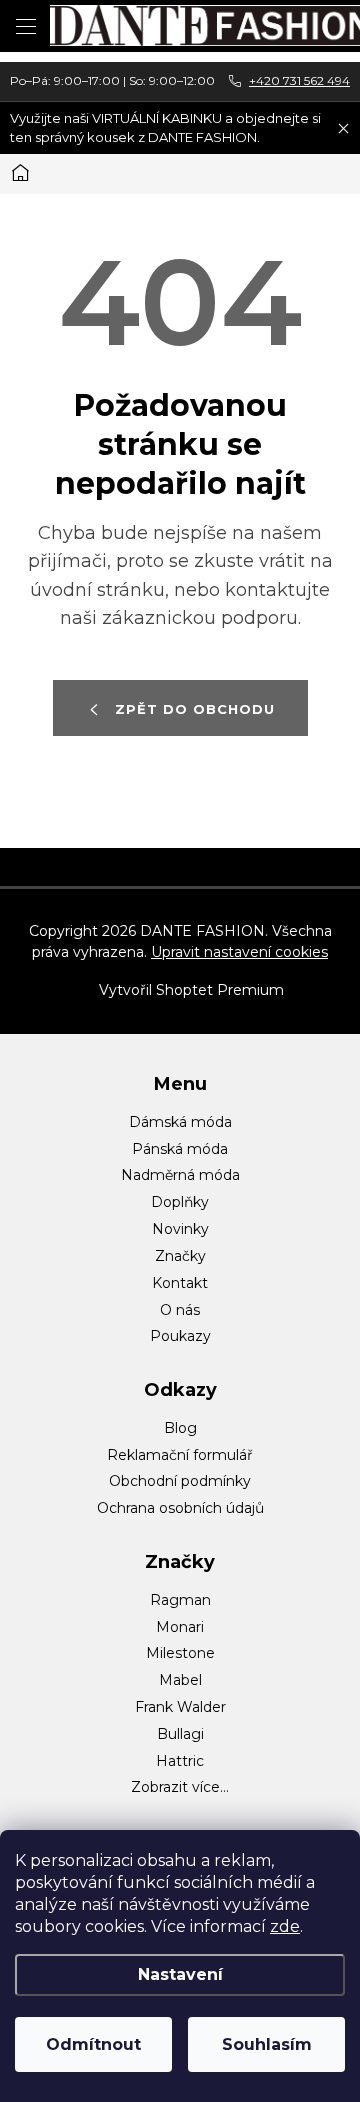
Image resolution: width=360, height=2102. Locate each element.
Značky (180, 1256)
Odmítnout (93, 2044)
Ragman (180, 1600)
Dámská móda (180, 1122)
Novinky (180, 1229)
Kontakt (180, 1283)
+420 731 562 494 (299, 80)
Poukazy (180, 1336)
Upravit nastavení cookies (239, 952)
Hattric (180, 1761)
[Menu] (26, 26)
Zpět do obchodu (195, 709)
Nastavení (180, 1974)
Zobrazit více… (180, 1787)
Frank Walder (180, 1707)
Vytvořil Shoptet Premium (191, 990)
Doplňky (180, 1202)
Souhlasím (267, 2044)
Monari (180, 1627)
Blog (180, 1428)
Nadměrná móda (180, 1175)
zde (285, 1926)
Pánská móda (180, 1149)
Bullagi (180, 1734)
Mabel (180, 1680)
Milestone (180, 1653)
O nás (180, 1310)
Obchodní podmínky (180, 1481)
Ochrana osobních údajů (180, 1508)
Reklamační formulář (180, 1455)
